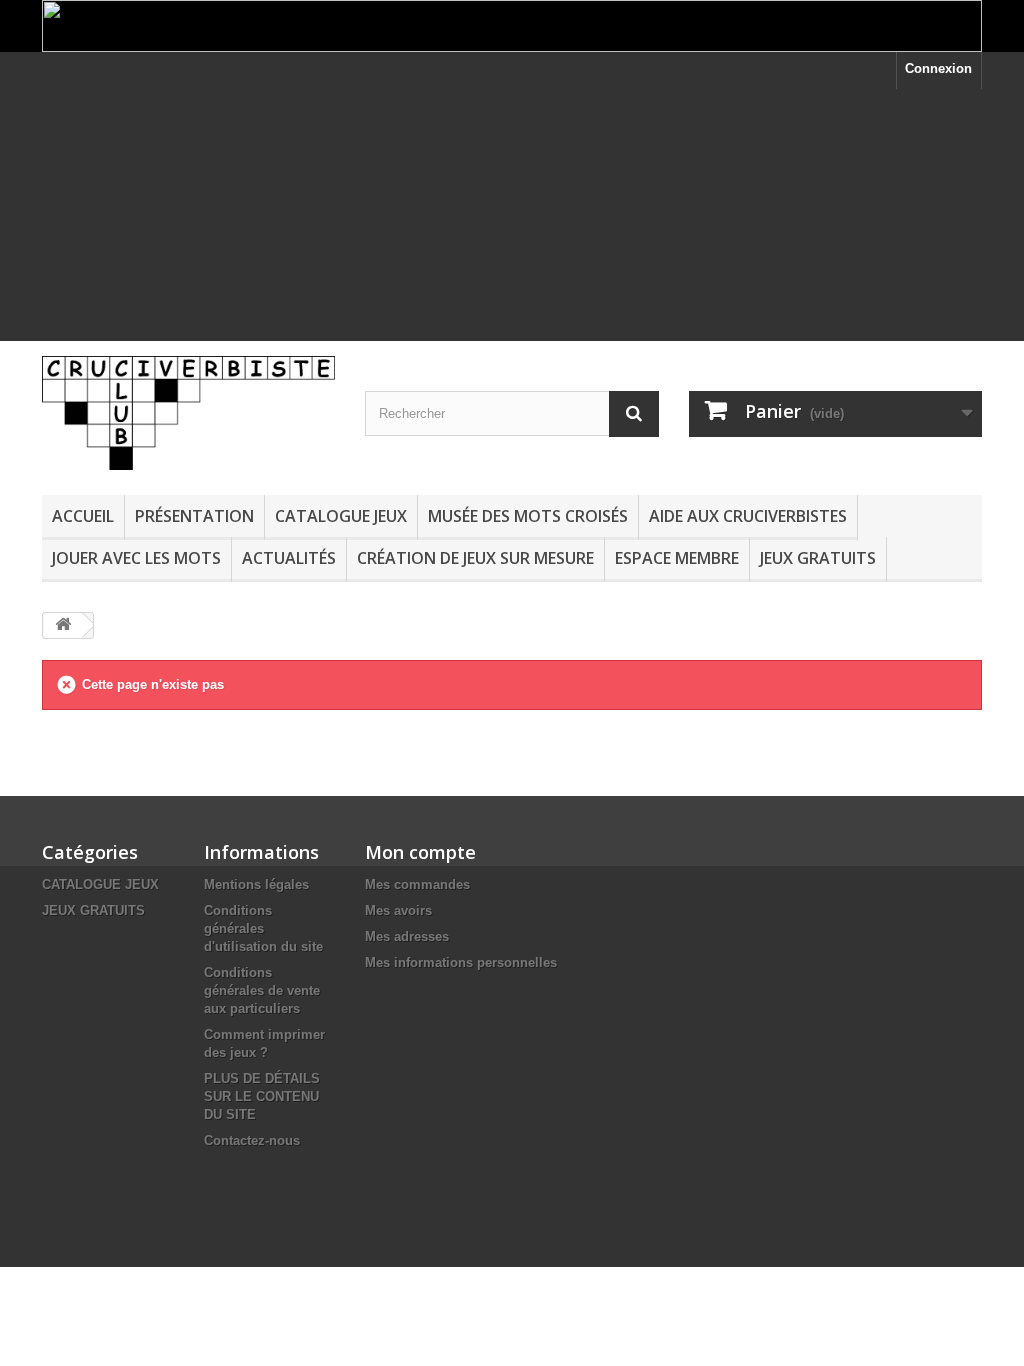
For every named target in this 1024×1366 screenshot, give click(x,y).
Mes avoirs (398, 910)
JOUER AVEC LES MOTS (136, 558)
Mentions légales (256, 884)
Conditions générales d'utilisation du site (263, 928)
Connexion (938, 68)
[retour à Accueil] (63, 625)
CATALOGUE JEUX (341, 516)
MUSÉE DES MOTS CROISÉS (528, 516)
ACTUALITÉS (289, 558)
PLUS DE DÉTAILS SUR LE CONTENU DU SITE (262, 1096)
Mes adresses (407, 936)
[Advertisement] (512, 229)
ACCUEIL (83, 516)
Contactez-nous (252, 1140)
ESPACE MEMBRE (677, 558)
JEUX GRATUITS (818, 558)
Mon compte (420, 852)
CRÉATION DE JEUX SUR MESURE (475, 558)
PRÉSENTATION (194, 516)
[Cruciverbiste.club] (188, 412)
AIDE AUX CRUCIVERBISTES (748, 516)
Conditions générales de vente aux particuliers (262, 990)
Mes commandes (417, 884)
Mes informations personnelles (461, 962)
